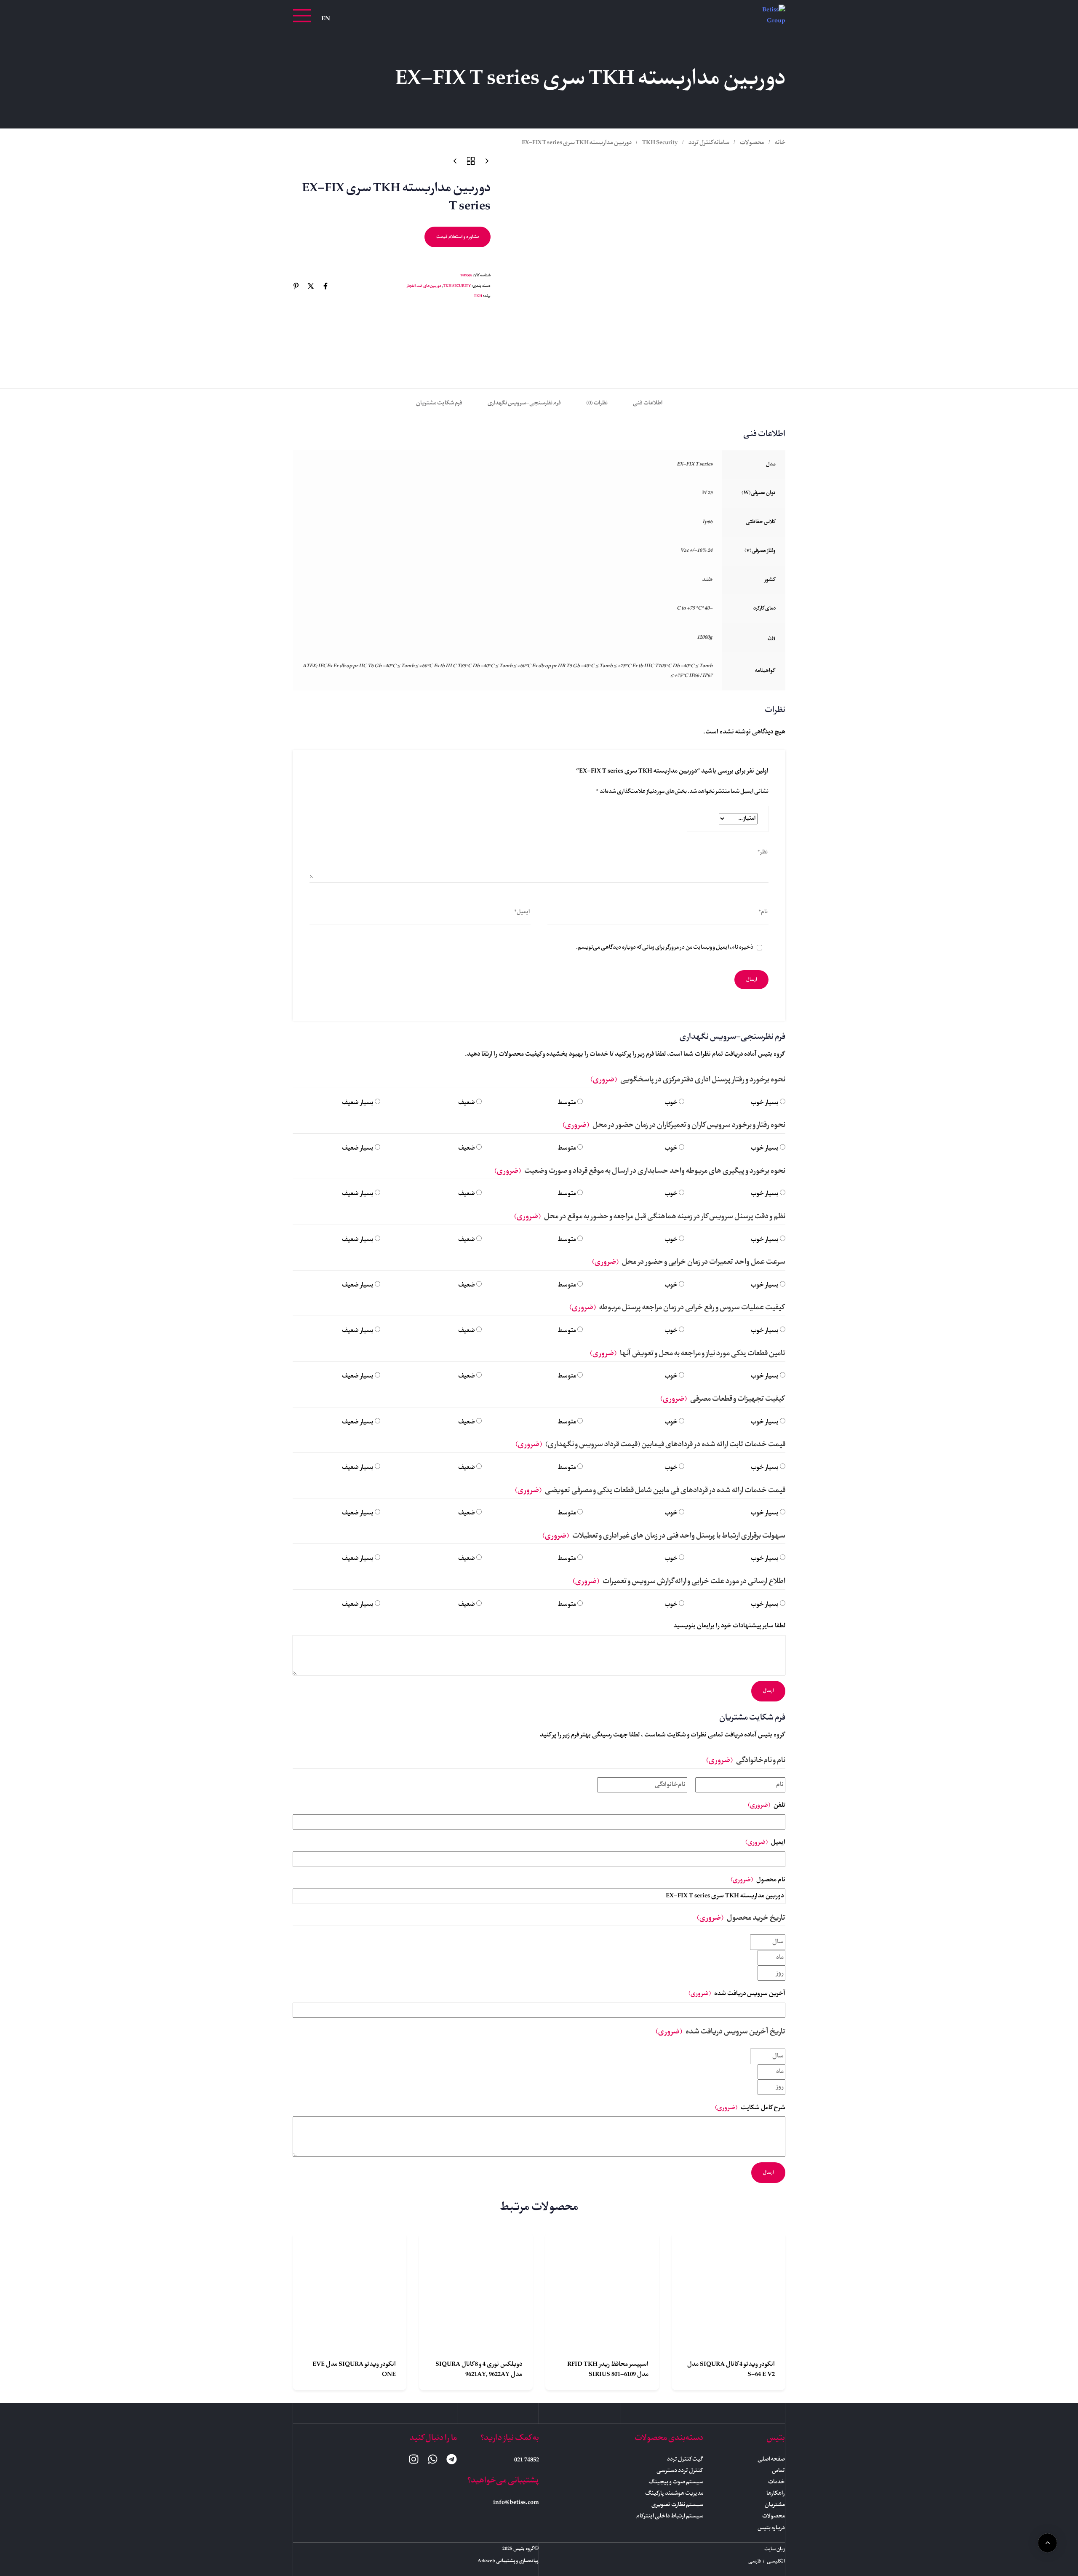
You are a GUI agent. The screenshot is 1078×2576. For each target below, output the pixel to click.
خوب (671, 1103)
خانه (780, 143)
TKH (478, 296)
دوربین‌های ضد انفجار (424, 286)
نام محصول (758, 1880)
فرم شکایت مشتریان (439, 403)
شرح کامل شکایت (750, 2108)
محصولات (752, 143)
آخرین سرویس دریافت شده (737, 1994)
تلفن (767, 1806)
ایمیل (765, 1843)
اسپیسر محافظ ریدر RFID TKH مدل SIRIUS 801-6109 (608, 2370)
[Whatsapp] (433, 2459)
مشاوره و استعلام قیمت (458, 237)
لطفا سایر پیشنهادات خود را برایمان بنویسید (729, 1626)
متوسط (567, 1103)
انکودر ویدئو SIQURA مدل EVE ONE (354, 2370)
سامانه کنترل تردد (709, 143)
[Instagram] (414, 2459)
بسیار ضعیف (358, 1103)
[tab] (648, 403)
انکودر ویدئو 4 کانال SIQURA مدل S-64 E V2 (731, 2370)
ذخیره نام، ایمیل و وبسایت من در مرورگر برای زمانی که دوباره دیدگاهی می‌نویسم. (665, 948)
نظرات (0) (597, 403)
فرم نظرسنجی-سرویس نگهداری (524, 403)
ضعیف (467, 1103)
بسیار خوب (765, 1103)
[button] (302, 16)
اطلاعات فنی (648, 403)
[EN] (326, 19)
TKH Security (660, 143)
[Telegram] (452, 2459)
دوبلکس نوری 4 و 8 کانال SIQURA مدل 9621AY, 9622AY (479, 2370)
